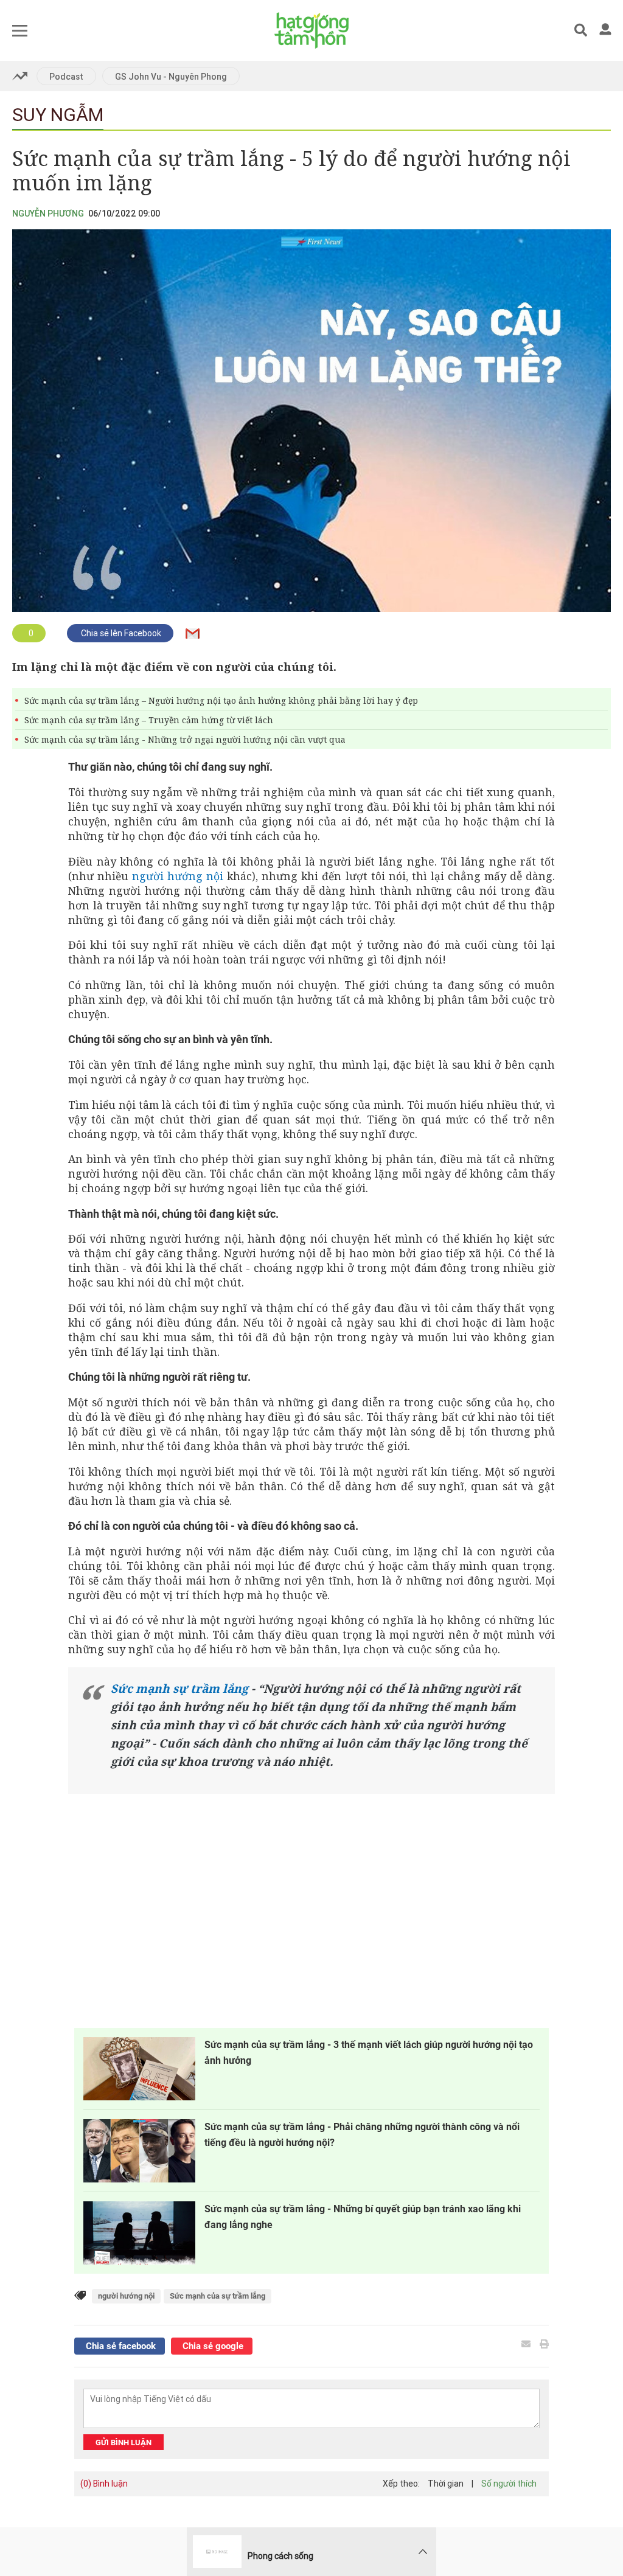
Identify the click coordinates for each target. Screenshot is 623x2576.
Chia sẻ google (212, 2346)
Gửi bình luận (124, 2442)
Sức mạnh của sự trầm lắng (218, 2296)
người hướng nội (178, 876)
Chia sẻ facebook (120, 2346)
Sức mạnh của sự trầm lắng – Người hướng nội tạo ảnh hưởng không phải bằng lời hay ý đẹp (221, 700)
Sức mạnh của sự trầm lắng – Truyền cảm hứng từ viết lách (149, 720)
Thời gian (446, 2484)
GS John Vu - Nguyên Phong (171, 77)
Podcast (66, 77)
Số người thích (509, 2484)
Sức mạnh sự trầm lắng (179, 1689)
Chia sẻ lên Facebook (120, 633)
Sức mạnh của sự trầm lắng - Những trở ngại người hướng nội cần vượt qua (185, 739)
